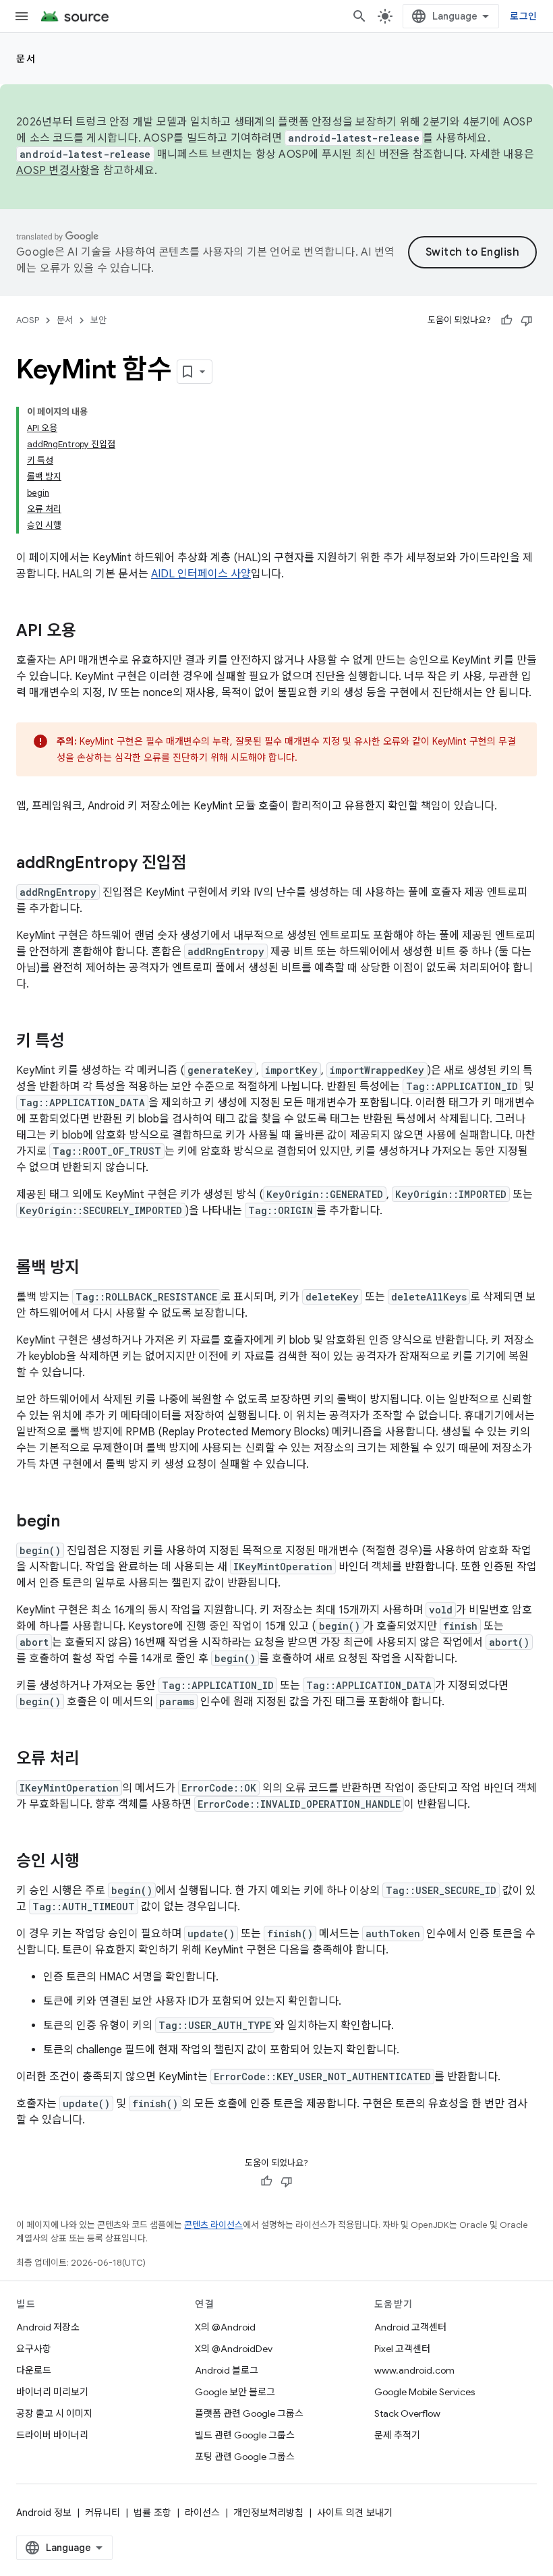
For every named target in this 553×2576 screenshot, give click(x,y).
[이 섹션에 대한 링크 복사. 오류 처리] (93, 1760)
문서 (26, 59)
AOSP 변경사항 (53, 171)
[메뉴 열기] (22, 16)
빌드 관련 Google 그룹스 (245, 2435)
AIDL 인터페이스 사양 (201, 574)
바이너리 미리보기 (52, 2392)
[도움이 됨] (506, 320)
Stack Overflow (407, 2413)
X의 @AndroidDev (234, 2349)
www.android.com (414, 2370)
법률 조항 (152, 2513)
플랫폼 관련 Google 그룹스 (249, 2413)
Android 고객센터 (410, 2327)
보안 (98, 320)
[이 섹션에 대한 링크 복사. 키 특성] (78, 1042)
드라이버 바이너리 (52, 2435)
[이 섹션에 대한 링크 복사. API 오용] (90, 632)
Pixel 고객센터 (402, 2349)
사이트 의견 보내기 (355, 2513)
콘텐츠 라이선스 (213, 2225)
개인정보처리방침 (268, 2513)
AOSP (28, 320)
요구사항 (34, 2349)
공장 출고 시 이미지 (54, 2413)
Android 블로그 (227, 2370)
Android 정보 (44, 2513)
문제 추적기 (397, 2435)
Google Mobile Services (425, 2392)
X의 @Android (225, 2327)
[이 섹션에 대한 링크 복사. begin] (74, 1522)
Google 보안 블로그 (235, 2392)
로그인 (523, 16)
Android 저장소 (48, 2327)
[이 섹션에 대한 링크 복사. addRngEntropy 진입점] (200, 864)
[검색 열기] (359, 16)
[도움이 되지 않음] (527, 320)
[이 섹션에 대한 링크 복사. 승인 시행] (93, 1862)
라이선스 (202, 2513)
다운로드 (34, 2370)
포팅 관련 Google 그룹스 (245, 2457)
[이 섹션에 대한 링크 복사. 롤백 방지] (93, 1269)
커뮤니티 (103, 2513)
